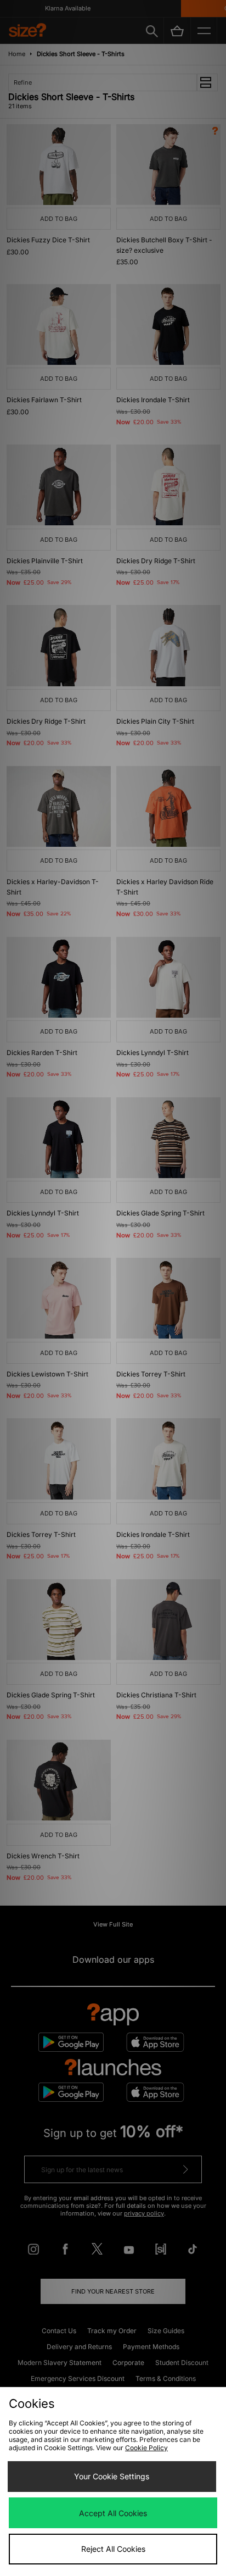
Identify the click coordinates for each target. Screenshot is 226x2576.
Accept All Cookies (113, 2513)
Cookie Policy (146, 2448)
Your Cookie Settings (112, 2476)
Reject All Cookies (113, 2549)
